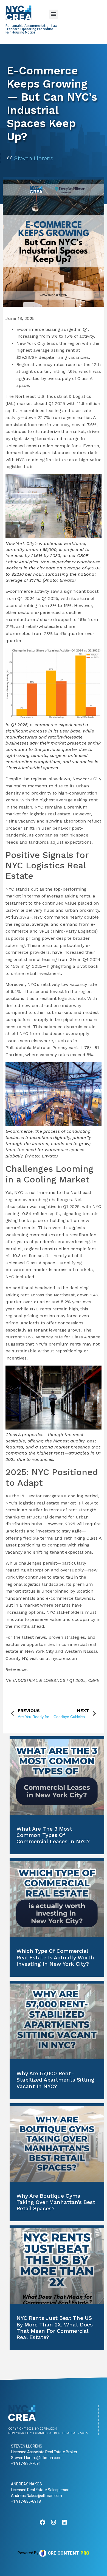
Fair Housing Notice (20, 32)
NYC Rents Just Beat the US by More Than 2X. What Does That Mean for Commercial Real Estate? (55, 2328)
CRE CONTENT (63, 2553)
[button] (54, 14)
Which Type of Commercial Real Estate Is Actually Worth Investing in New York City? (55, 1957)
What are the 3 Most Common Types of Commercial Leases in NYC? (53, 1835)
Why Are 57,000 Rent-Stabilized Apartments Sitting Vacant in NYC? (55, 2080)
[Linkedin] (64, 2522)
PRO (85, 2553)
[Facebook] (43, 2522)
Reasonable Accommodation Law (31, 26)
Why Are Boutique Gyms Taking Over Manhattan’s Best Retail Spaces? (56, 2202)
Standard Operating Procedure (29, 29)
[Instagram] (54, 2522)
